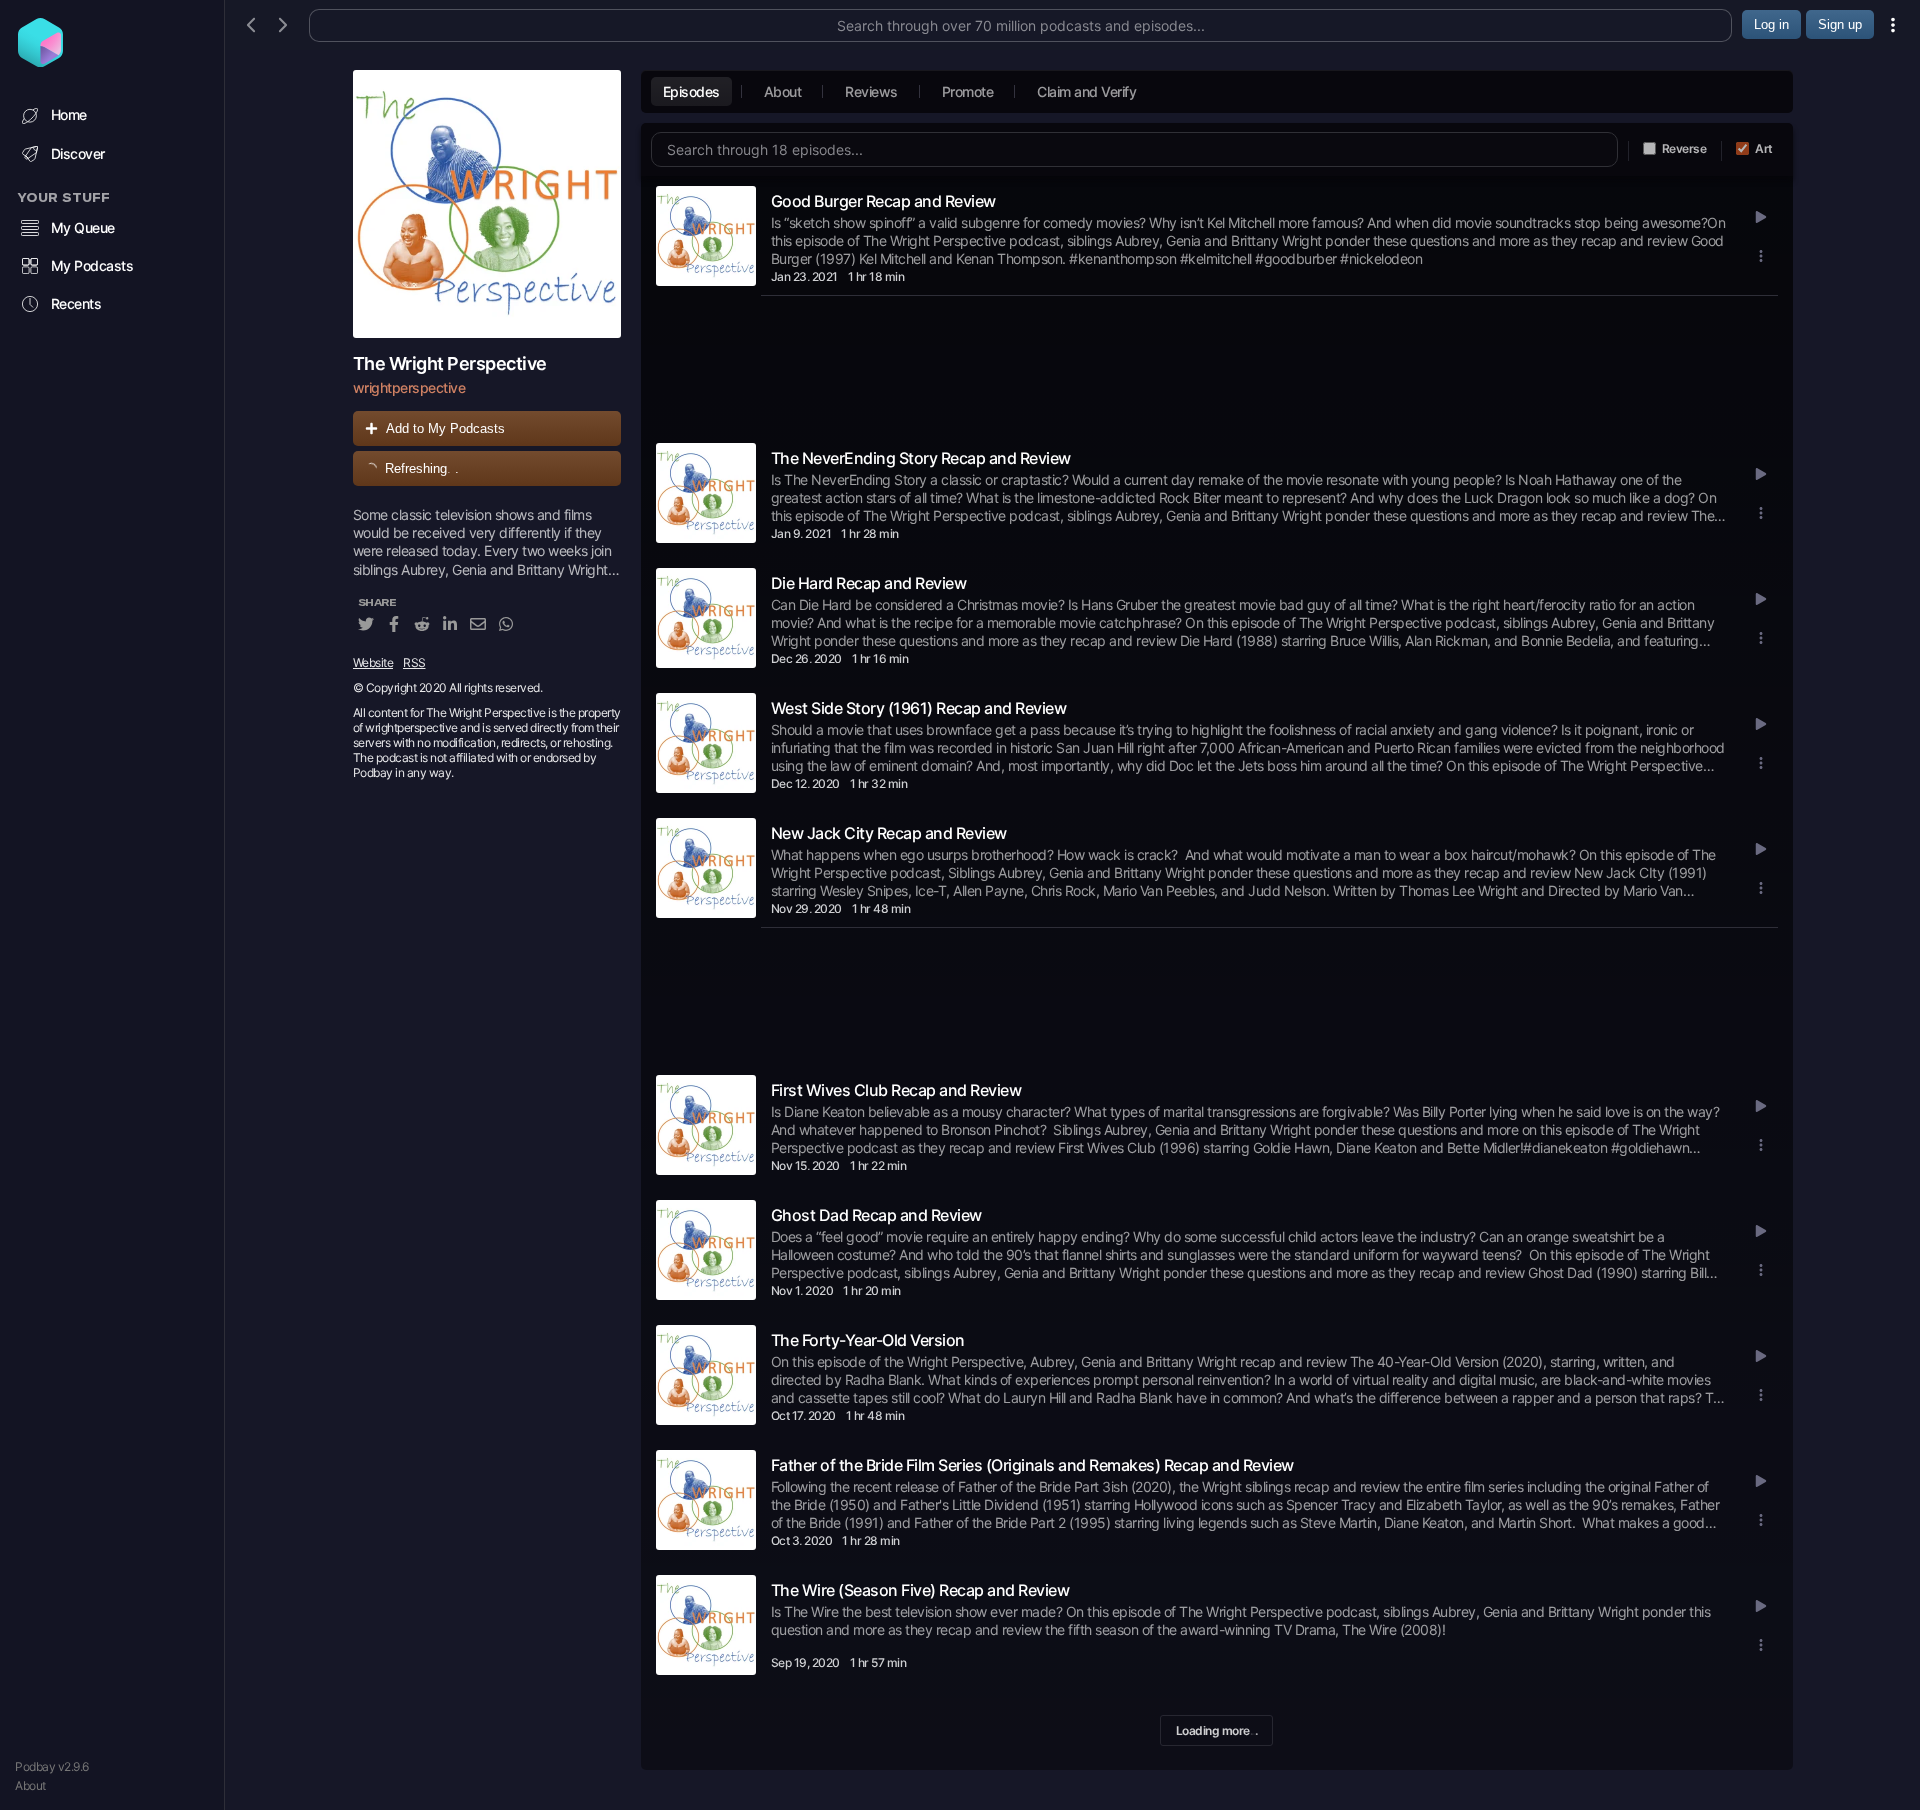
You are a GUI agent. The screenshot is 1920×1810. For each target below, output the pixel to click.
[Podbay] (40, 61)
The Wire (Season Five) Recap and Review (920, 1590)
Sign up (1840, 24)
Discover (78, 153)
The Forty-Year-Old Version (868, 1340)
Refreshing (422, 468)
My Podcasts (92, 265)
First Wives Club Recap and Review (896, 1090)
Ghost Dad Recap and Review (876, 1215)
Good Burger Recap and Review (883, 201)
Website (373, 662)
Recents (76, 303)
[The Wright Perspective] (487, 204)
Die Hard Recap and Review (869, 583)
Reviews (871, 91)
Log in (1771, 24)
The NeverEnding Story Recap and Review (921, 458)
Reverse (1684, 148)
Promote (968, 91)
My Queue (83, 227)
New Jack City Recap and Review (889, 833)
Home (69, 114)
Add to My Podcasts (445, 428)
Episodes (691, 91)
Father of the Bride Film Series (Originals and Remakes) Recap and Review (1032, 1465)
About (30, 1785)
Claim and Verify (1086, 91)
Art (1764, 148)
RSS (414, 662)
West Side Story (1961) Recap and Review (919, 708)
